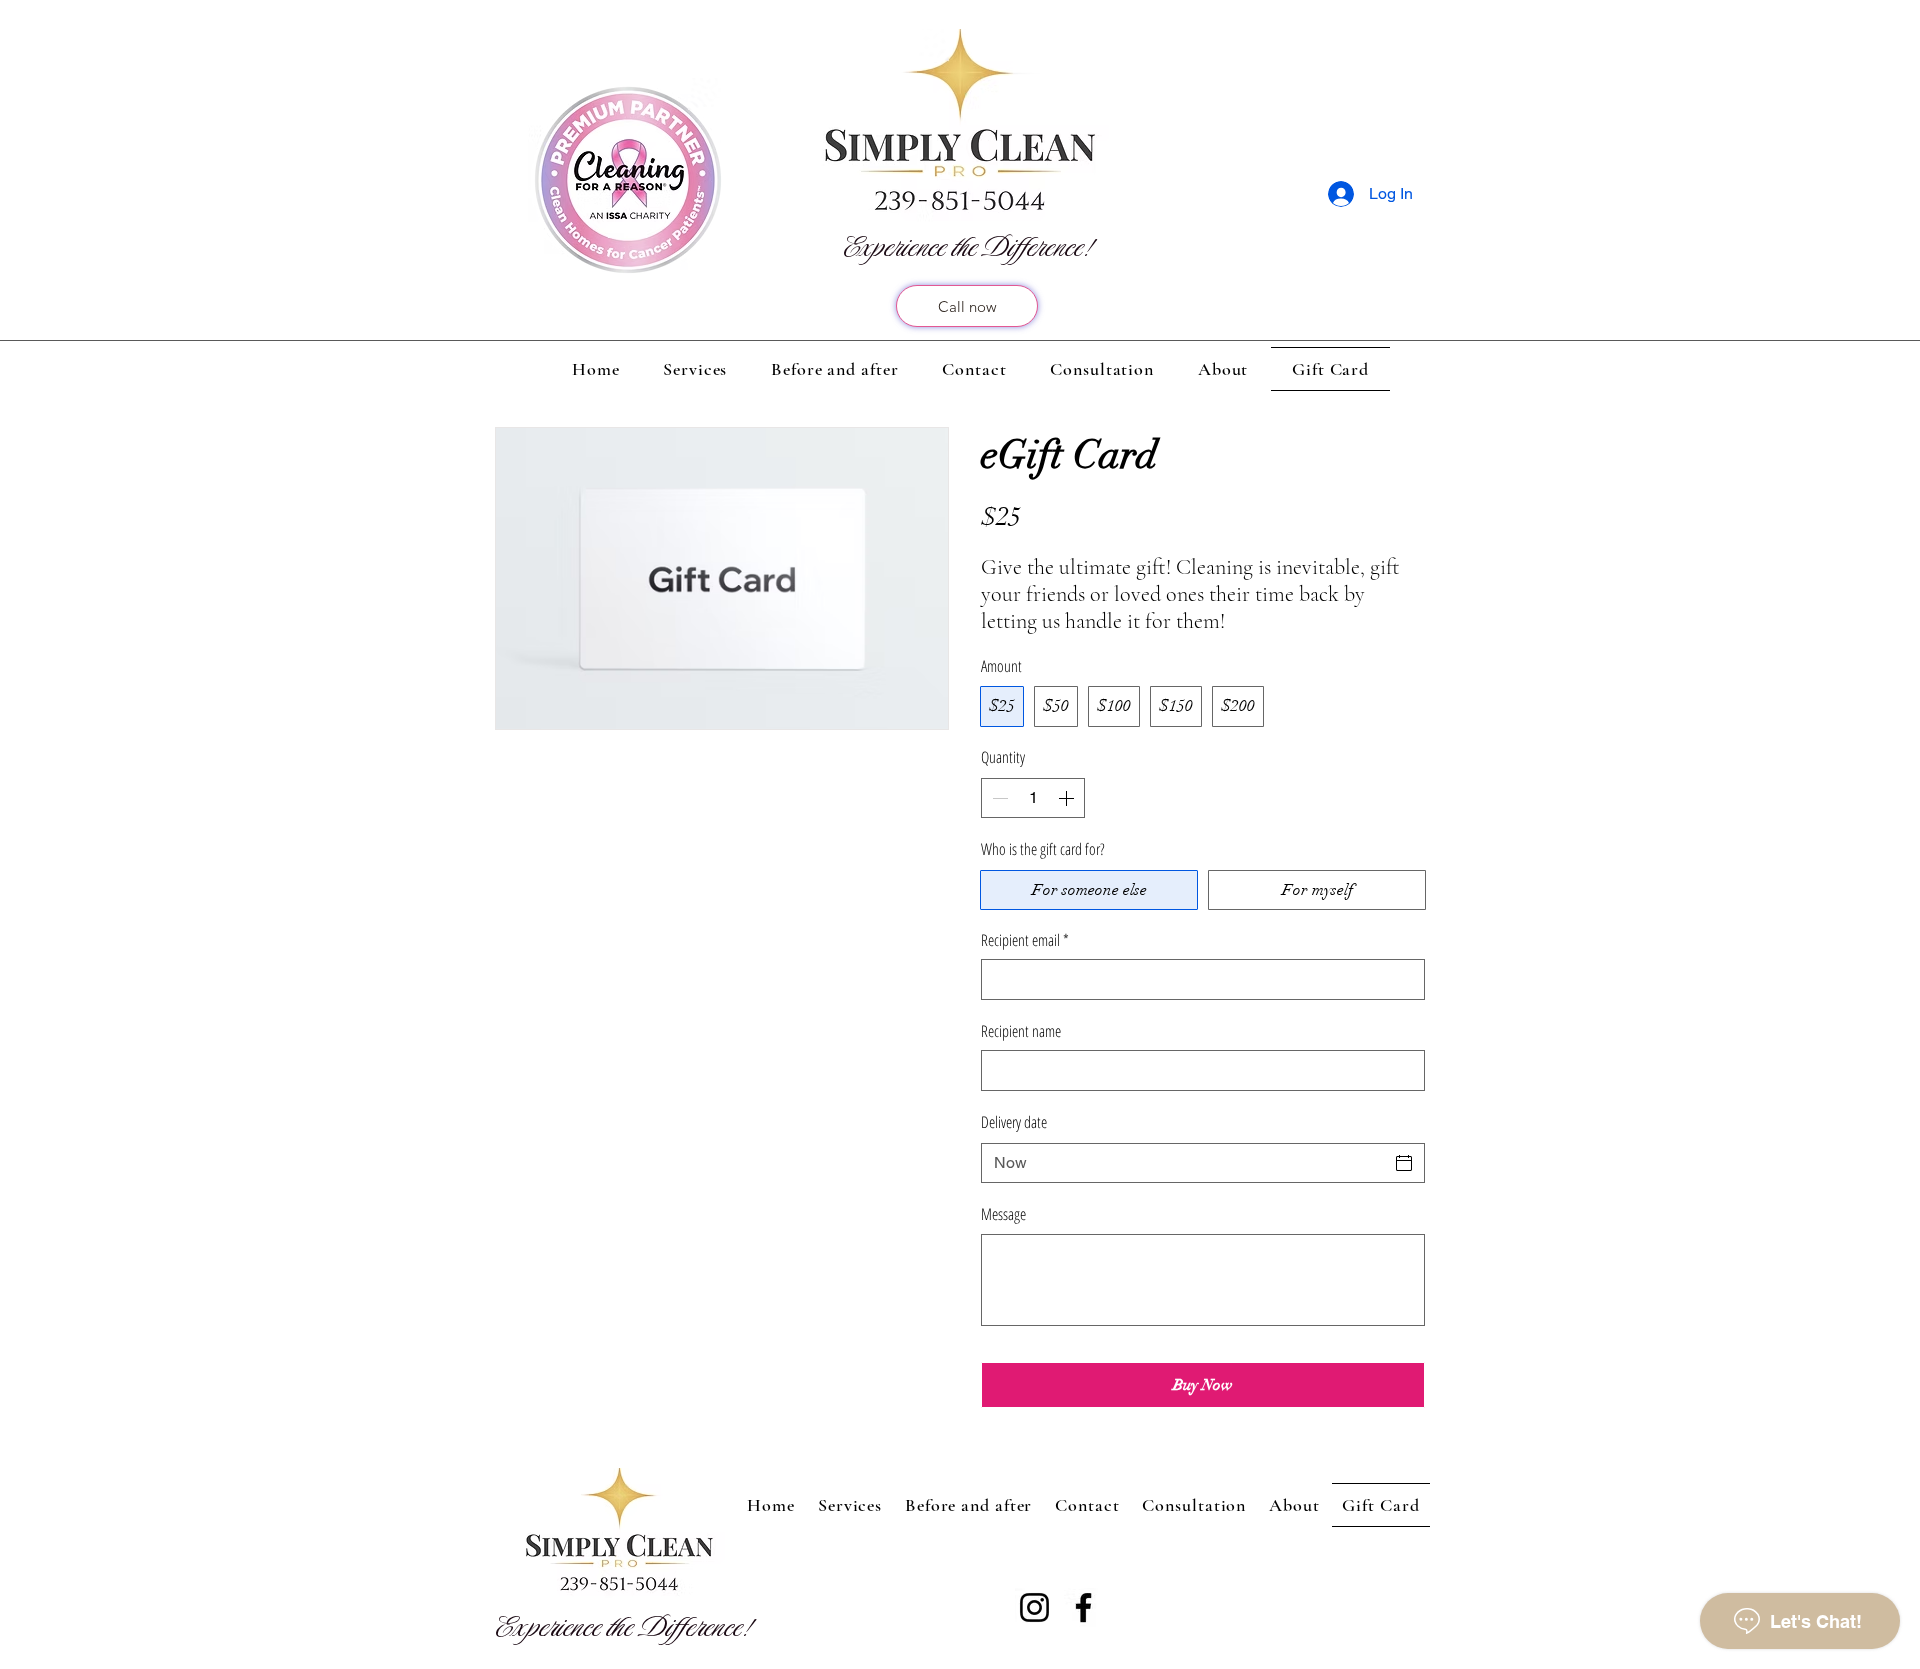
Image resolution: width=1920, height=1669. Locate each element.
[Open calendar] (1404, 1163)
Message (1003, 1214)
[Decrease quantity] (998, 798)
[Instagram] (1034, 1607)
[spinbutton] (1033, 798)
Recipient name (1021, 1031)
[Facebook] (1083, 1607)
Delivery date (1014, 1122)
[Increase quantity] (1068, 798)
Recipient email (1025, 940)
